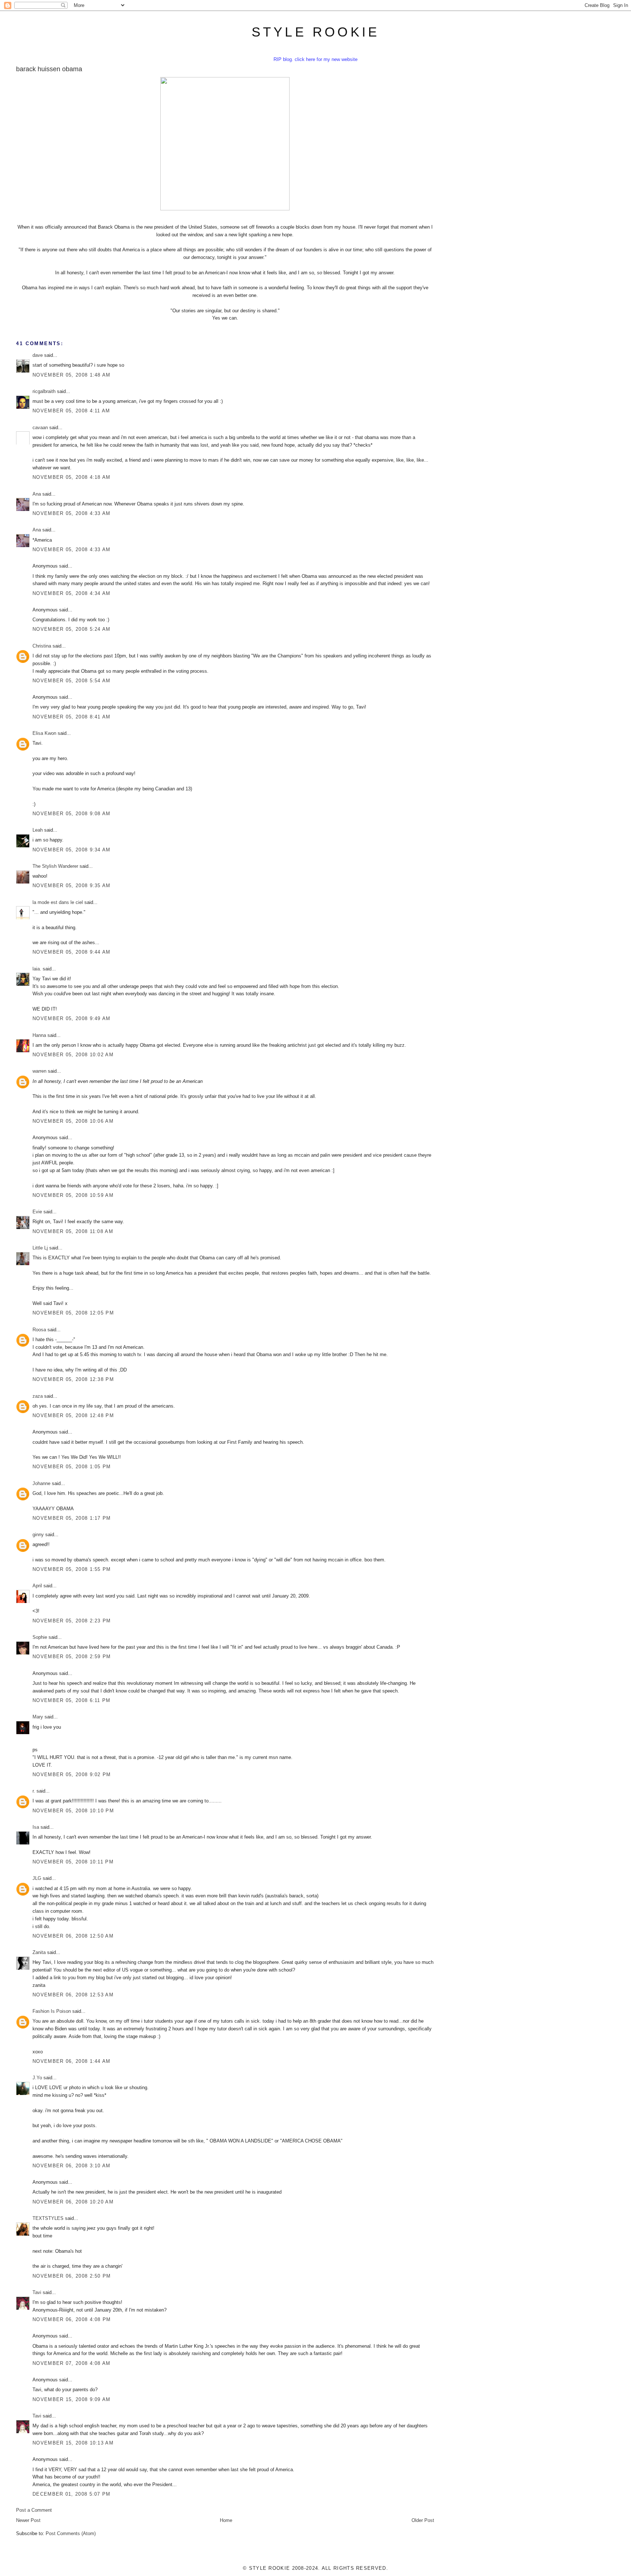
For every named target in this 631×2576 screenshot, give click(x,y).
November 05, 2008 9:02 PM (72, 1774)
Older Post (423, 2520)
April (37, 1586)
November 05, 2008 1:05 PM (72, 1467)
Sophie (40, 1637)
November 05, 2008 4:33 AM (72, 513)
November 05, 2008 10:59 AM (73, 1195)
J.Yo (37, 2078)
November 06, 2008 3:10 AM (72, 2166)
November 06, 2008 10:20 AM (73, 2202)
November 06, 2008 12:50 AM (73, 1936)
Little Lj (40, 1248)
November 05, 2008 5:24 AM (72, 629)
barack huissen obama (49, 69)
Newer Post (28, 2520)
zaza (38, 1396)
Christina (42, 646)
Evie (37, 1212)
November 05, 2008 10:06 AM (73, 1121)
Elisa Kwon (44, 733)
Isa (36, 1827)
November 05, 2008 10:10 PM (73, 1811)
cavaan (40, 428)
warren (39, 1071)
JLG (37, 1878)
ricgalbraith (44, 391)
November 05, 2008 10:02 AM (73, 1055)
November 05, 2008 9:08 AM (72, 814)
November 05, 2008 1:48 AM (72, 375)
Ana (37, 494)
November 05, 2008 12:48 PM (73, 1415)
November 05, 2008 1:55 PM (72, 1569)
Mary (38, 1717)
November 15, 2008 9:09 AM (72, 2399)
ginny (38, 1535)
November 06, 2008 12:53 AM (73, 1995)
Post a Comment (34, 2510)
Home (226, 2520)
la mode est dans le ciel (58, 902)
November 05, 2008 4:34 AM (72, 593)
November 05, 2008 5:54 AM (72, 681)
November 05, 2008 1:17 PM (72, 1518)
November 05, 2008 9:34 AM (72, 850)
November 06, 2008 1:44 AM (72, 2061)
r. (34, 1791)
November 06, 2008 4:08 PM (72, 2319)
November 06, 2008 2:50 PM (72, 2276)
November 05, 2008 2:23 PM (72, 1621)
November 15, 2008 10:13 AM (73, 2443)
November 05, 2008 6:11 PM (72, 1700)
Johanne (41, 1483)
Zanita (39, 1952)
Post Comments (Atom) (71, 2533)
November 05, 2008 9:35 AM (72, 886)
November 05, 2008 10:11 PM (73, 1862)
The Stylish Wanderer (55, 866)
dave (38, 355)
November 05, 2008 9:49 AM (72, 1018)
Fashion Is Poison (52, 2011)
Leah (38, 830)
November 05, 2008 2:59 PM (72, 1657)
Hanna (39, 1035)
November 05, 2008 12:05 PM (73, 1313)
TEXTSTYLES (48, 2218)
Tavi (37, 2292)
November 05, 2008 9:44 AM (72, 952)
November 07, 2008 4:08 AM (72, 2363)
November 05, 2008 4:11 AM (71, 411)
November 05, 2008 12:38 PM (73, 1379)
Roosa (39, 1330)
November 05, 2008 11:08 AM (73, 1231)
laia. (37, 969)
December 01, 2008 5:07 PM (72, 2494)
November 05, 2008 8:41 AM (72, 717)
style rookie (315, 32)
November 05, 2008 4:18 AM (72, 477)
